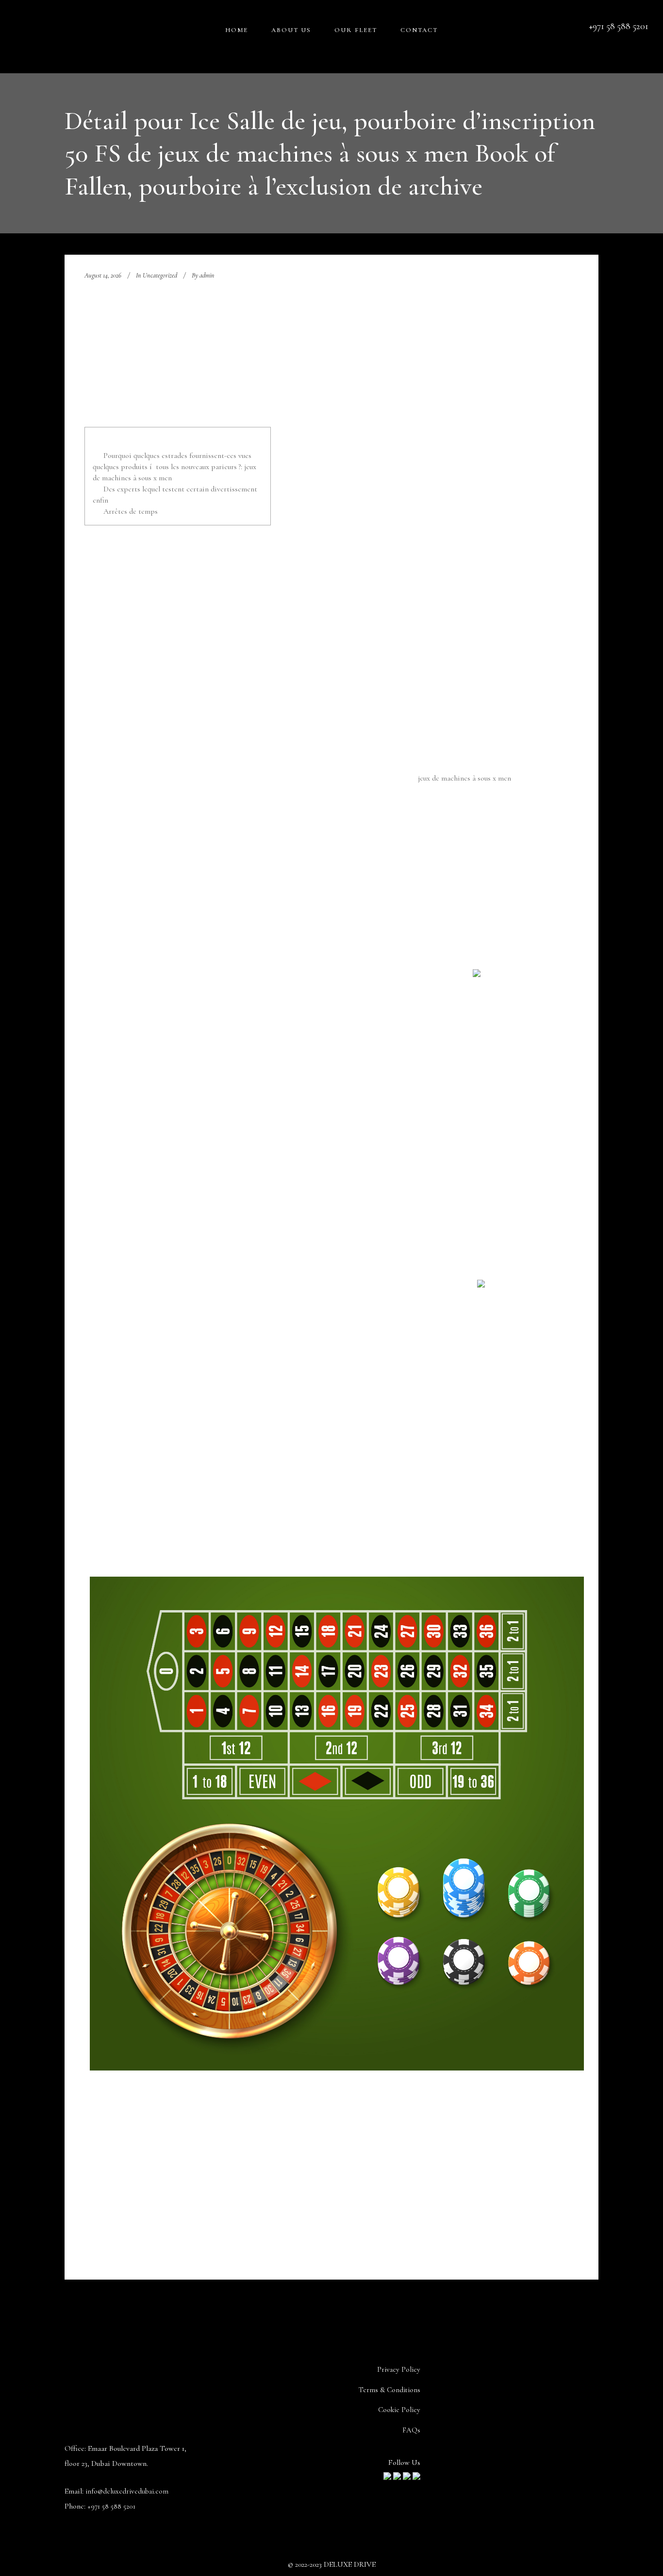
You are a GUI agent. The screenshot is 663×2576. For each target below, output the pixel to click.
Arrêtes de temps (131, 511)
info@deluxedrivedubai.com (127, 2491)
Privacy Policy (399, 2369)
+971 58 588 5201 (111, 2506)
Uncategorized (160, 275)
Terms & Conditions (390, 2390)
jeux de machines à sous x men (464, 778)
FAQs (411, 2430)
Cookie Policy (399, 2410)
